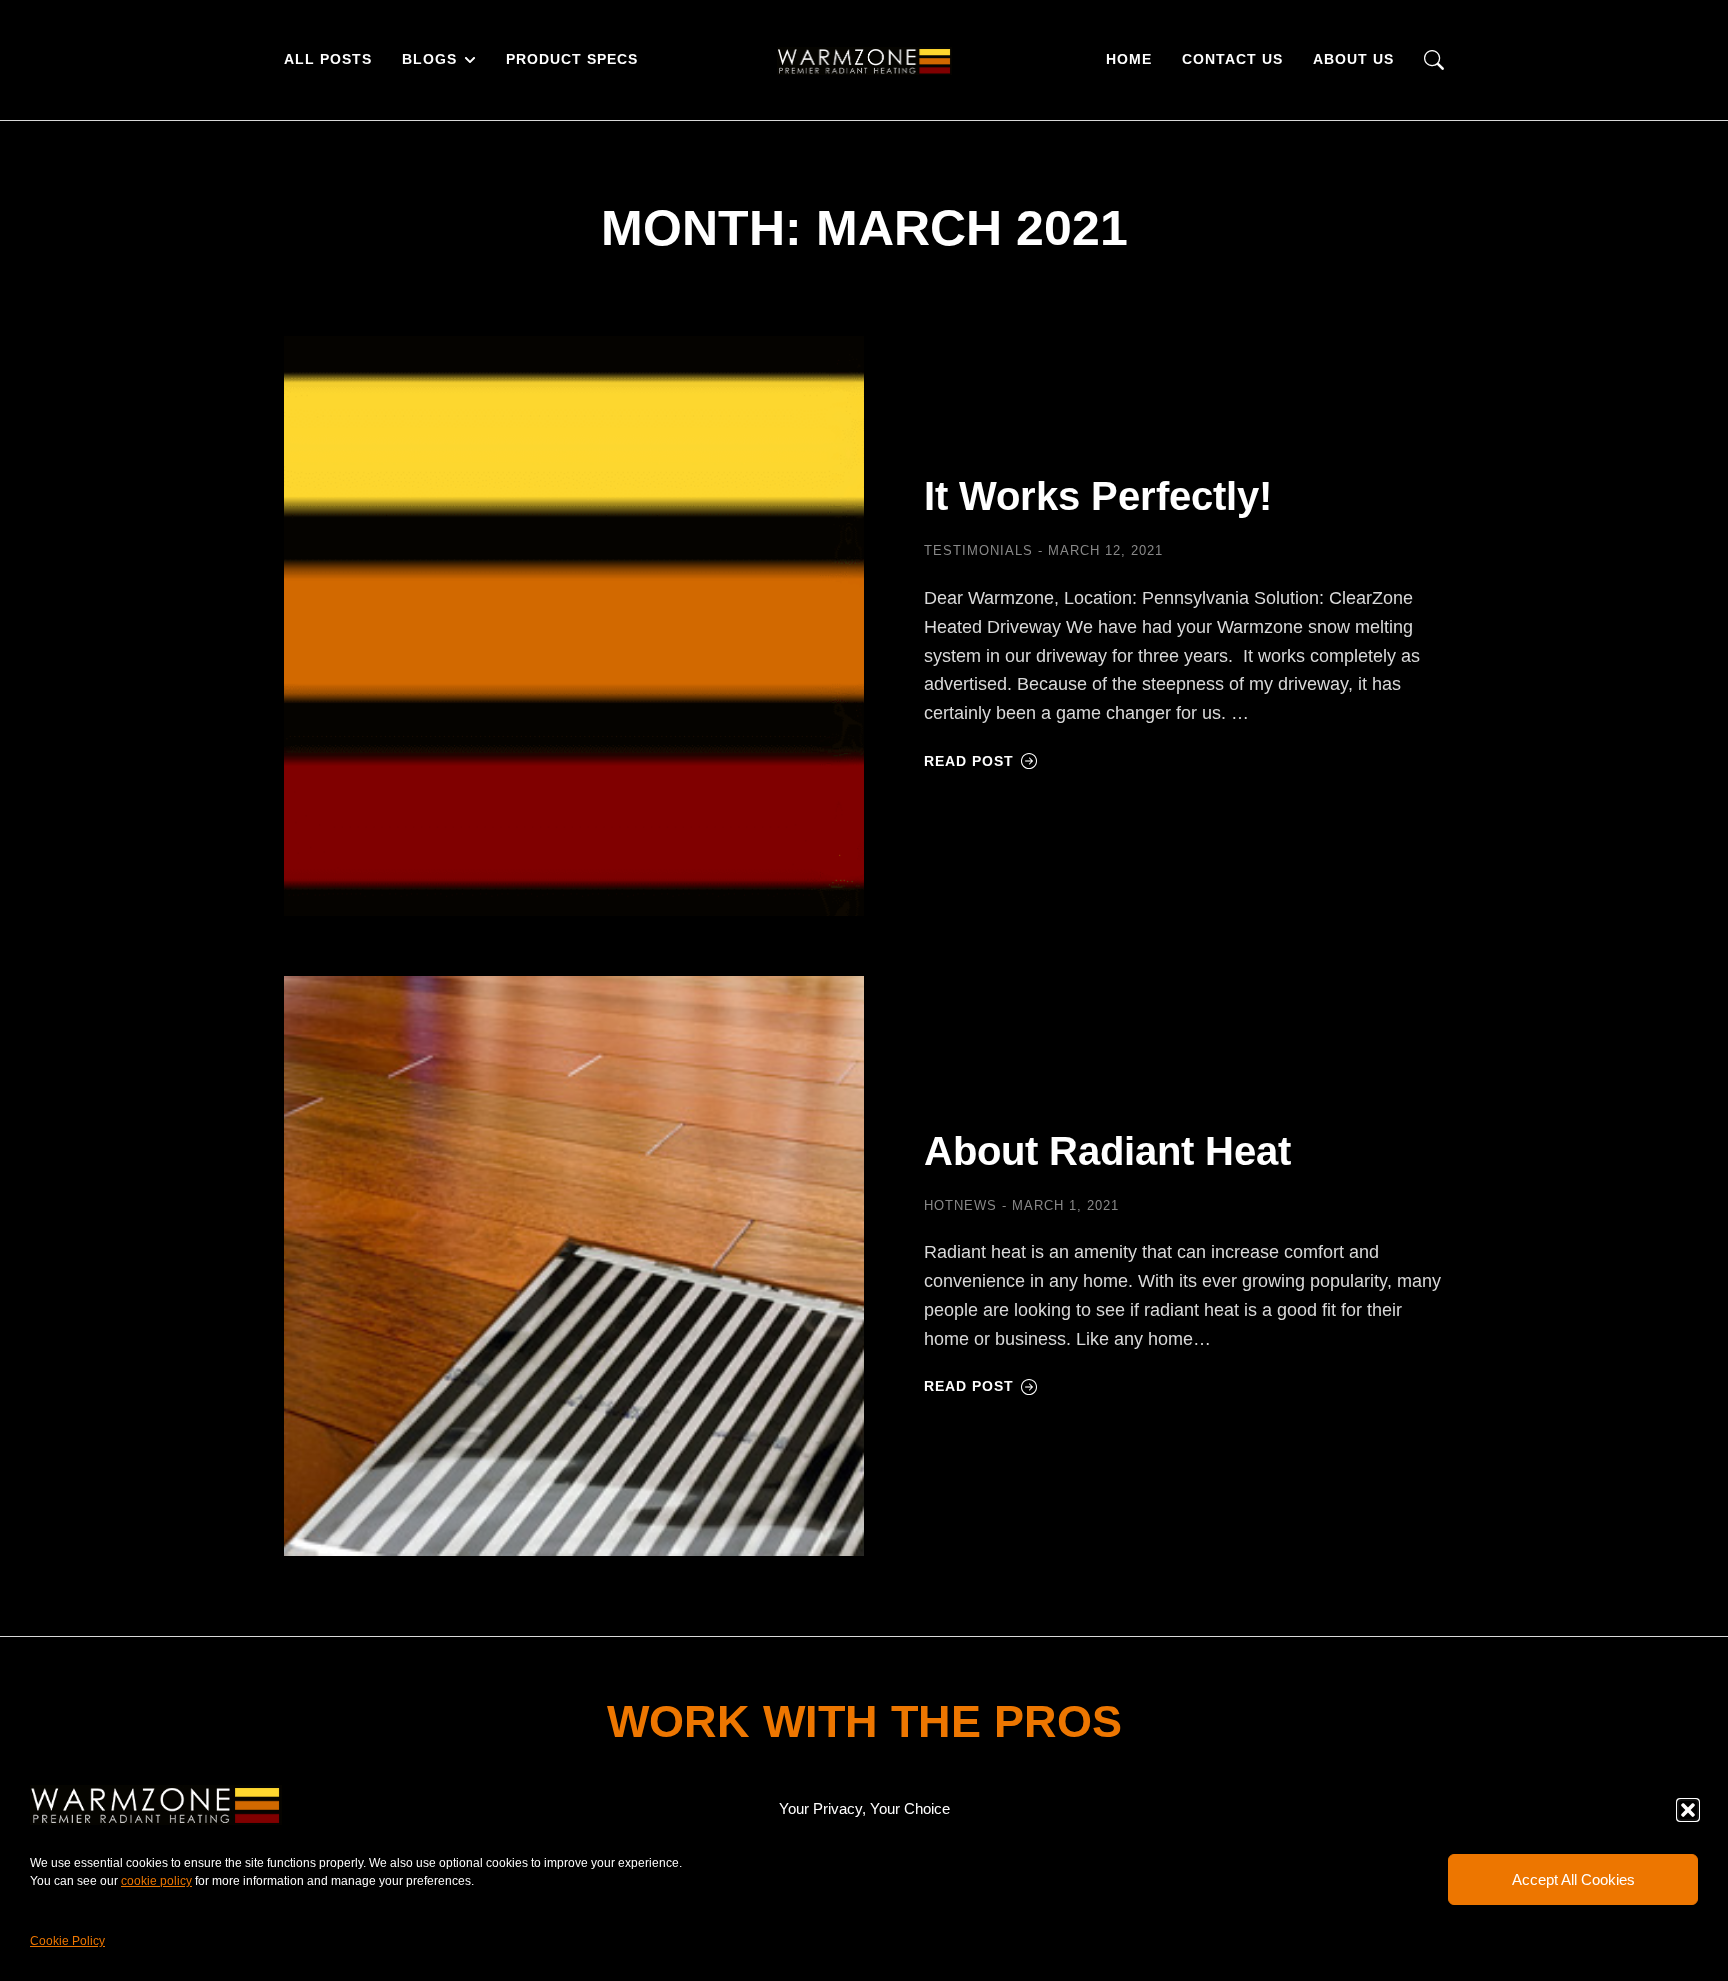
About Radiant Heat (1107, 1151)
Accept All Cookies (1573, 1879)
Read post (969, 761)
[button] (1688, 1810)
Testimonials (978, 550)
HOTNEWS (960, 1205)
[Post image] (574, 626)
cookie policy (156, 1881)
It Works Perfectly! (1098, 496)
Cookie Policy (67, 1941)
